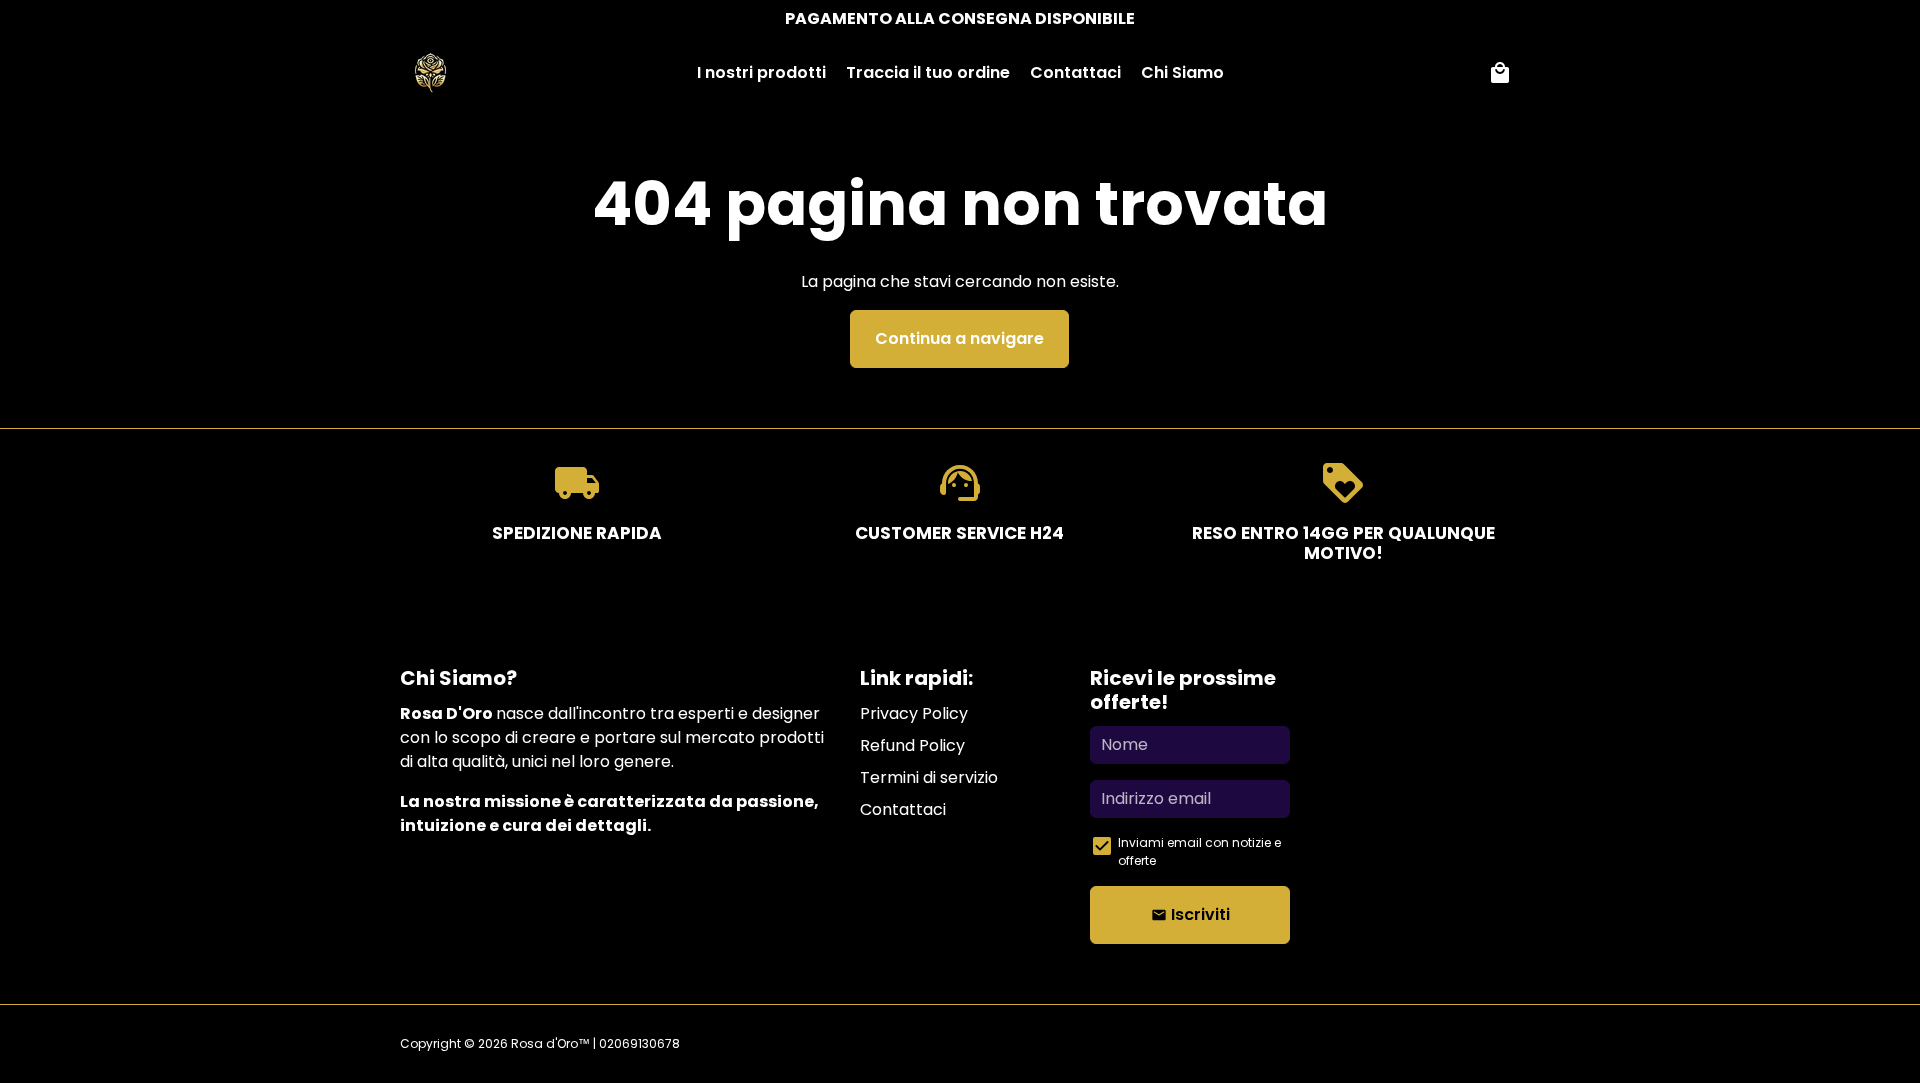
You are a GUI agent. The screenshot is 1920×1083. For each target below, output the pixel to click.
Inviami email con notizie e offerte (1199, 851)
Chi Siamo (1182, 72)
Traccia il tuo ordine (928, 72)
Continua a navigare (959, 338)
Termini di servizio (929, 777)
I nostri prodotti (761, 72)
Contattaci (1075, 72)
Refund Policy (912, 745)
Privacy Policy (914, 713)
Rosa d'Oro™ (550, 1043)
